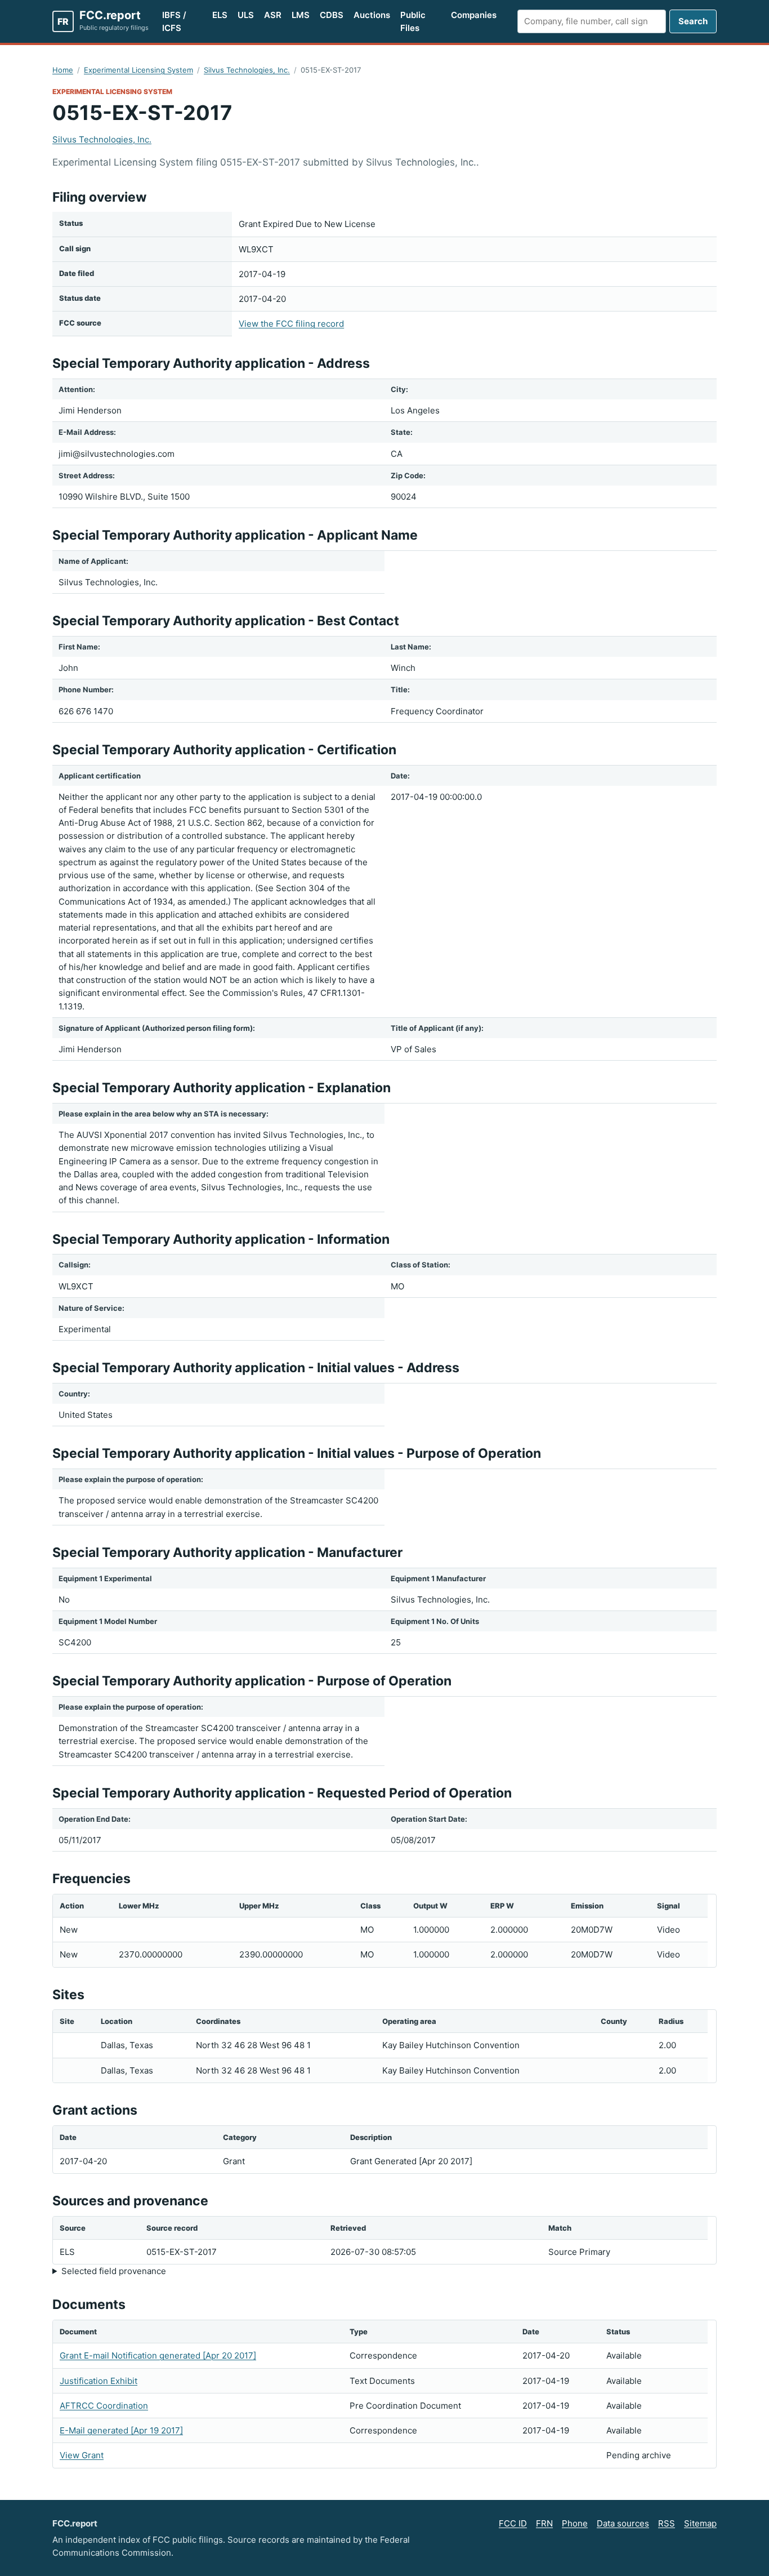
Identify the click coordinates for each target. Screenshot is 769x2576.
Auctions (372, 15)
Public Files (413, 21)
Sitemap (700, 2523)
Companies (474, 15)
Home (63, 70)
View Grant (82, 2455)
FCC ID (513, 2523)
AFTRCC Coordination (104, 2406)
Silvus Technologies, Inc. (247, 70)
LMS (301, 15)
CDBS (332, 15)
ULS (246, 15)
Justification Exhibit (99, 2381)
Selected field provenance (114, 2271)
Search (693, 21)
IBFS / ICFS (174, 21)
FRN (544, 2523)
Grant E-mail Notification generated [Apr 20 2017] (158, 2355)
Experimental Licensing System (138, 70)
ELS (220, 15)
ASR (273, 15)
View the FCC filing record (291, 324)
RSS (667, 2523)
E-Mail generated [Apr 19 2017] (121, 2430)
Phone (575, 2523)
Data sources (623, 2523)
